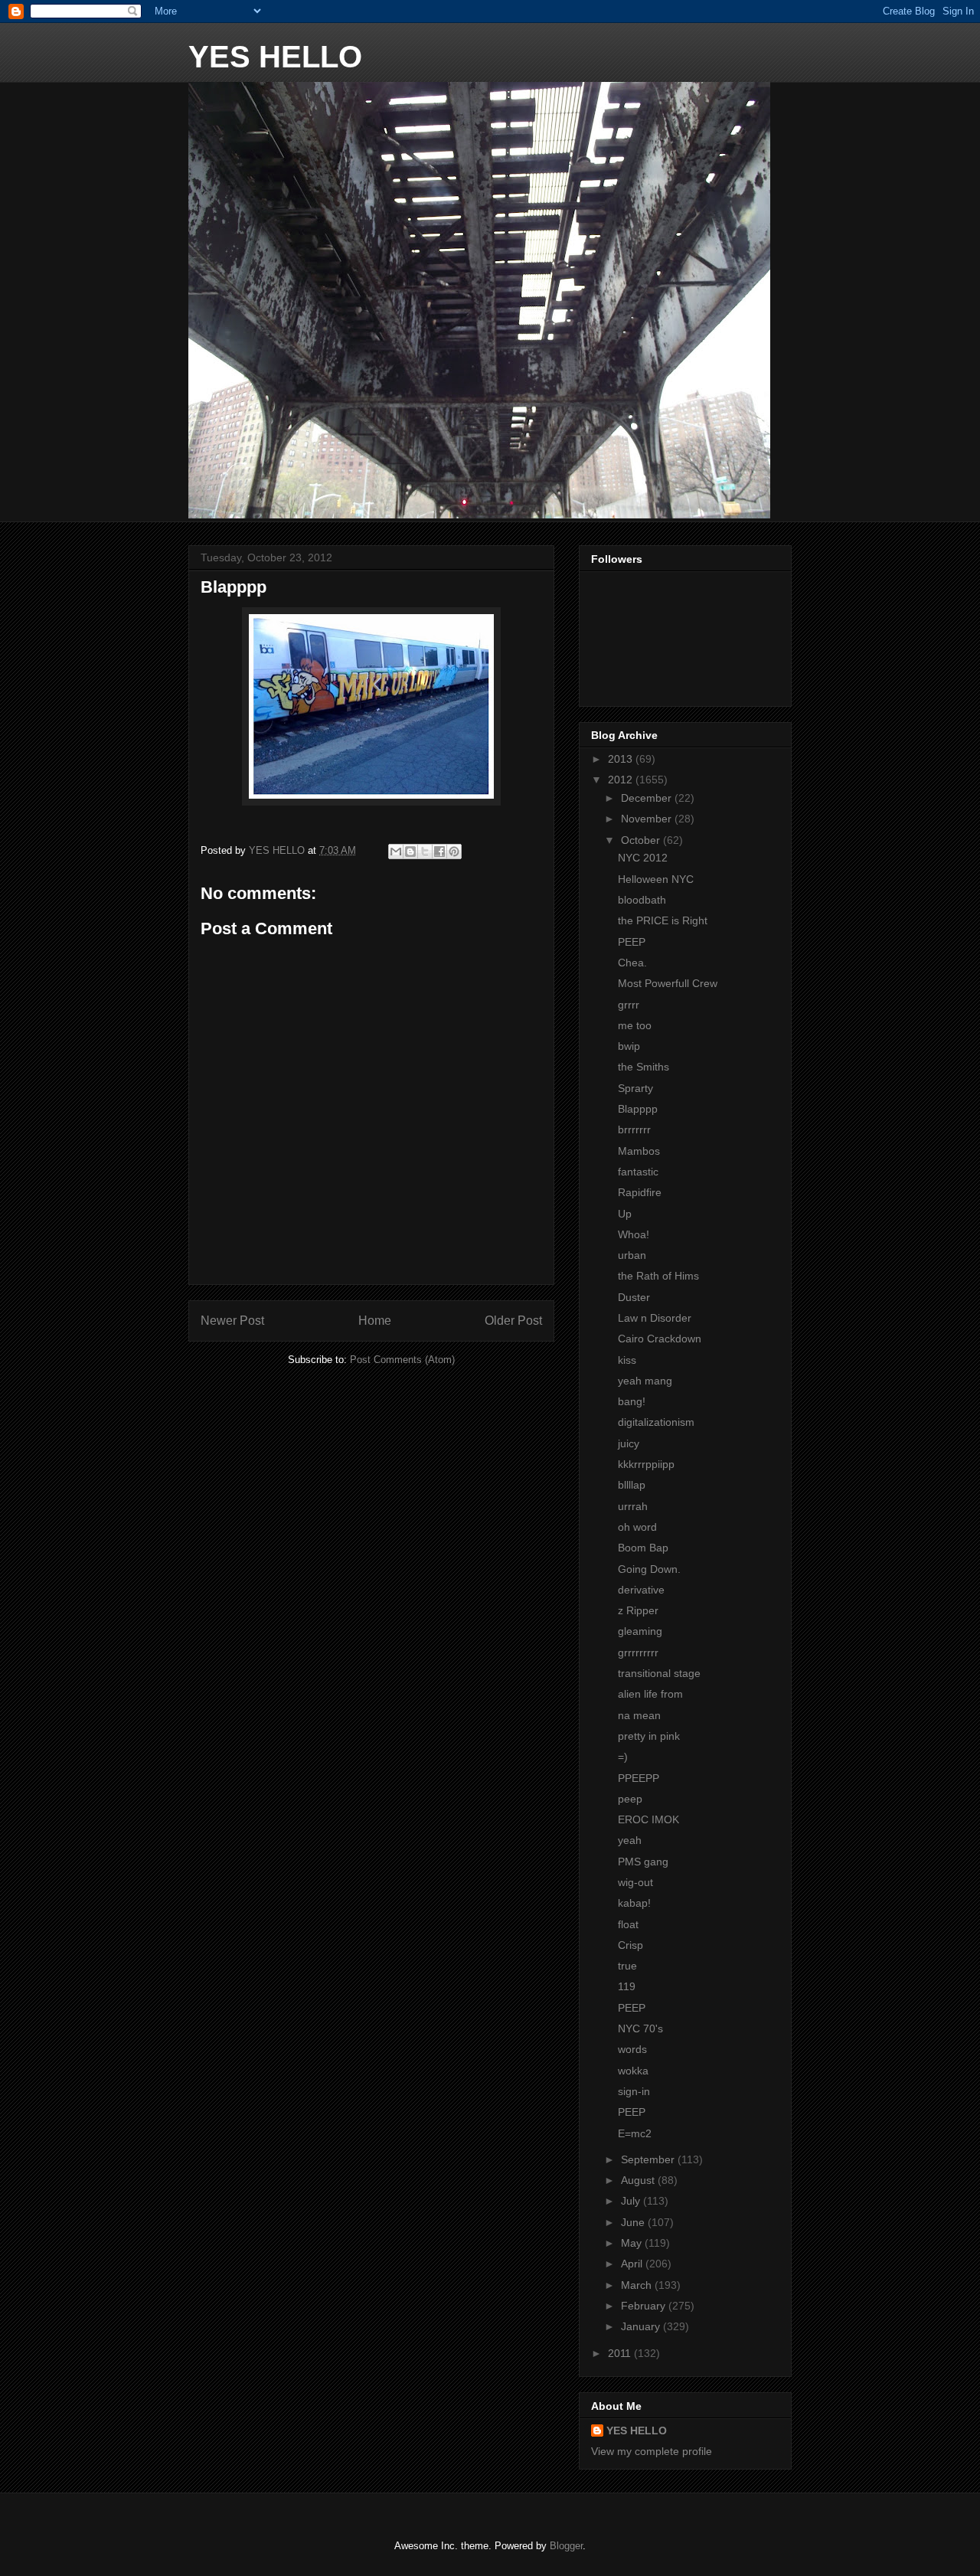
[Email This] (396, 852)
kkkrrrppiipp (646, 1464)
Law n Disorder (655, 1318)
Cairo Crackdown (660, 1339)
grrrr (629, 1005)
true (627, 1966)
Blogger (566, 2546)
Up (625, 1214)
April (633, 2264)
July (632, 2201)
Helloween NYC (656, 879)
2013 (622, 759)
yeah (630, 1840)
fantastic (638, 1172)
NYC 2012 (643, 858)
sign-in (634, 2091)
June (634, 2222)
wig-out (635, 1882)
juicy (629, 1443)
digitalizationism (656, 1422)
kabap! (634, 1903)
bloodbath (642, 900)
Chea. (632, 963)
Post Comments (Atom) (402, 1360)
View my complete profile (652, 2451)
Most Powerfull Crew (668, 983)
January (642, 2326)
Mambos (639, 1151)
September (649, 2159)
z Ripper (638, 1610)
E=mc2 (635, 2133)
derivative (641, 1590)
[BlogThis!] (410, 852)
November (648, 819)
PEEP (632, 942)
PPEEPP (639, 1778)
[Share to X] (425, 852)
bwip (629, 1046)
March (638, 2285)
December (648, 798)
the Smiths (644, 1067)
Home (375, 1321)
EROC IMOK (648, 1819)
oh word (637, 1527)
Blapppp (638, 1109)
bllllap (632, 1485)
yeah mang (645, 1381)
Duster (634, 1297)
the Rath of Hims (658, 1276)
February (645, 2306)
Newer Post (232, 1321)
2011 (621, 2353)
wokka (633, 2071)
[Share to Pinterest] (454, 852)
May (633, 2243)
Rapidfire (640, 1192)
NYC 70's (640, 2028)
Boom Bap (643, 1548)
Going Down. (649, 1569)
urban (632, 1255)
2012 (622, 780)
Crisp (630, 1945)
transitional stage (659, 1673)
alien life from (650, 1694)
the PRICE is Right (663, 920)
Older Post (513, 1321)
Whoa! (634, 1234)
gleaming (640, 1631)
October (642, 840)
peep (630, 1799)
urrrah (633, 1506)
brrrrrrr (634, 1129)
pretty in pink (649, 1736)
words (632, 2049)
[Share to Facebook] (439, 852)
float (628, 1924)
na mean (639, 1715)
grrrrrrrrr (638, 1652)
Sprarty (635, 1088)
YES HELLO (275, 57)
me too (635, 1025)
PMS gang (643, 1862)
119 (627, 1986)
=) (623, 1757)
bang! (632, 1401)
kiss (627, 1360)
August (639, 2180)
